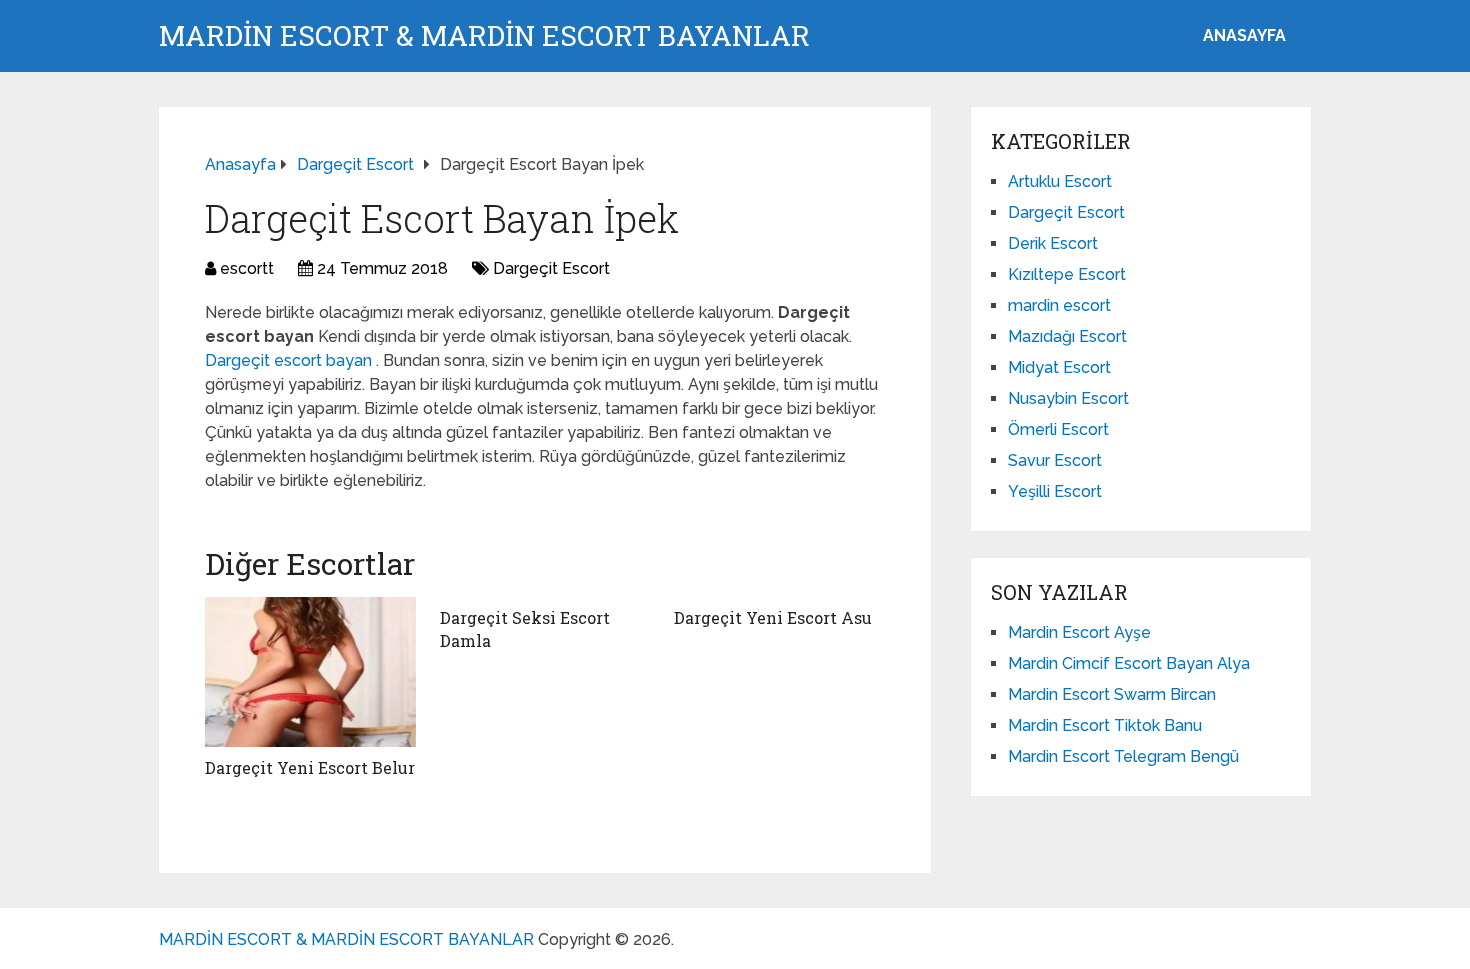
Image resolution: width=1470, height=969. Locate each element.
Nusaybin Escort (1068, 398)
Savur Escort (1055, 460)
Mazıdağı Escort (1067, 336)
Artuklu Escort (1060, 181)
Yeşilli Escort (1055, 491)
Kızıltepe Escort (1067, 274)
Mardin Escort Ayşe (1079, 632)
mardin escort (1059, 305)
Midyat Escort (1059, 367)
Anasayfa (1244, 35)
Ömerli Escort (1058, 429)
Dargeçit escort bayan (290, 360)
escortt (247, 268)
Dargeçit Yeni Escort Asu (773, 617)
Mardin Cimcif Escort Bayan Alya (1129, 663)
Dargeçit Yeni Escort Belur (310, 767)
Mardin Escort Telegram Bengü (1123, 756)
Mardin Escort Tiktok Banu (1105, 725)
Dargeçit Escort (551, 268)
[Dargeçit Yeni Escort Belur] (310, 672)
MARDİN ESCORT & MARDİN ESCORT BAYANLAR (484, 36)
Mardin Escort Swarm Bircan (1112, 694)
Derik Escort (1053, 243)
